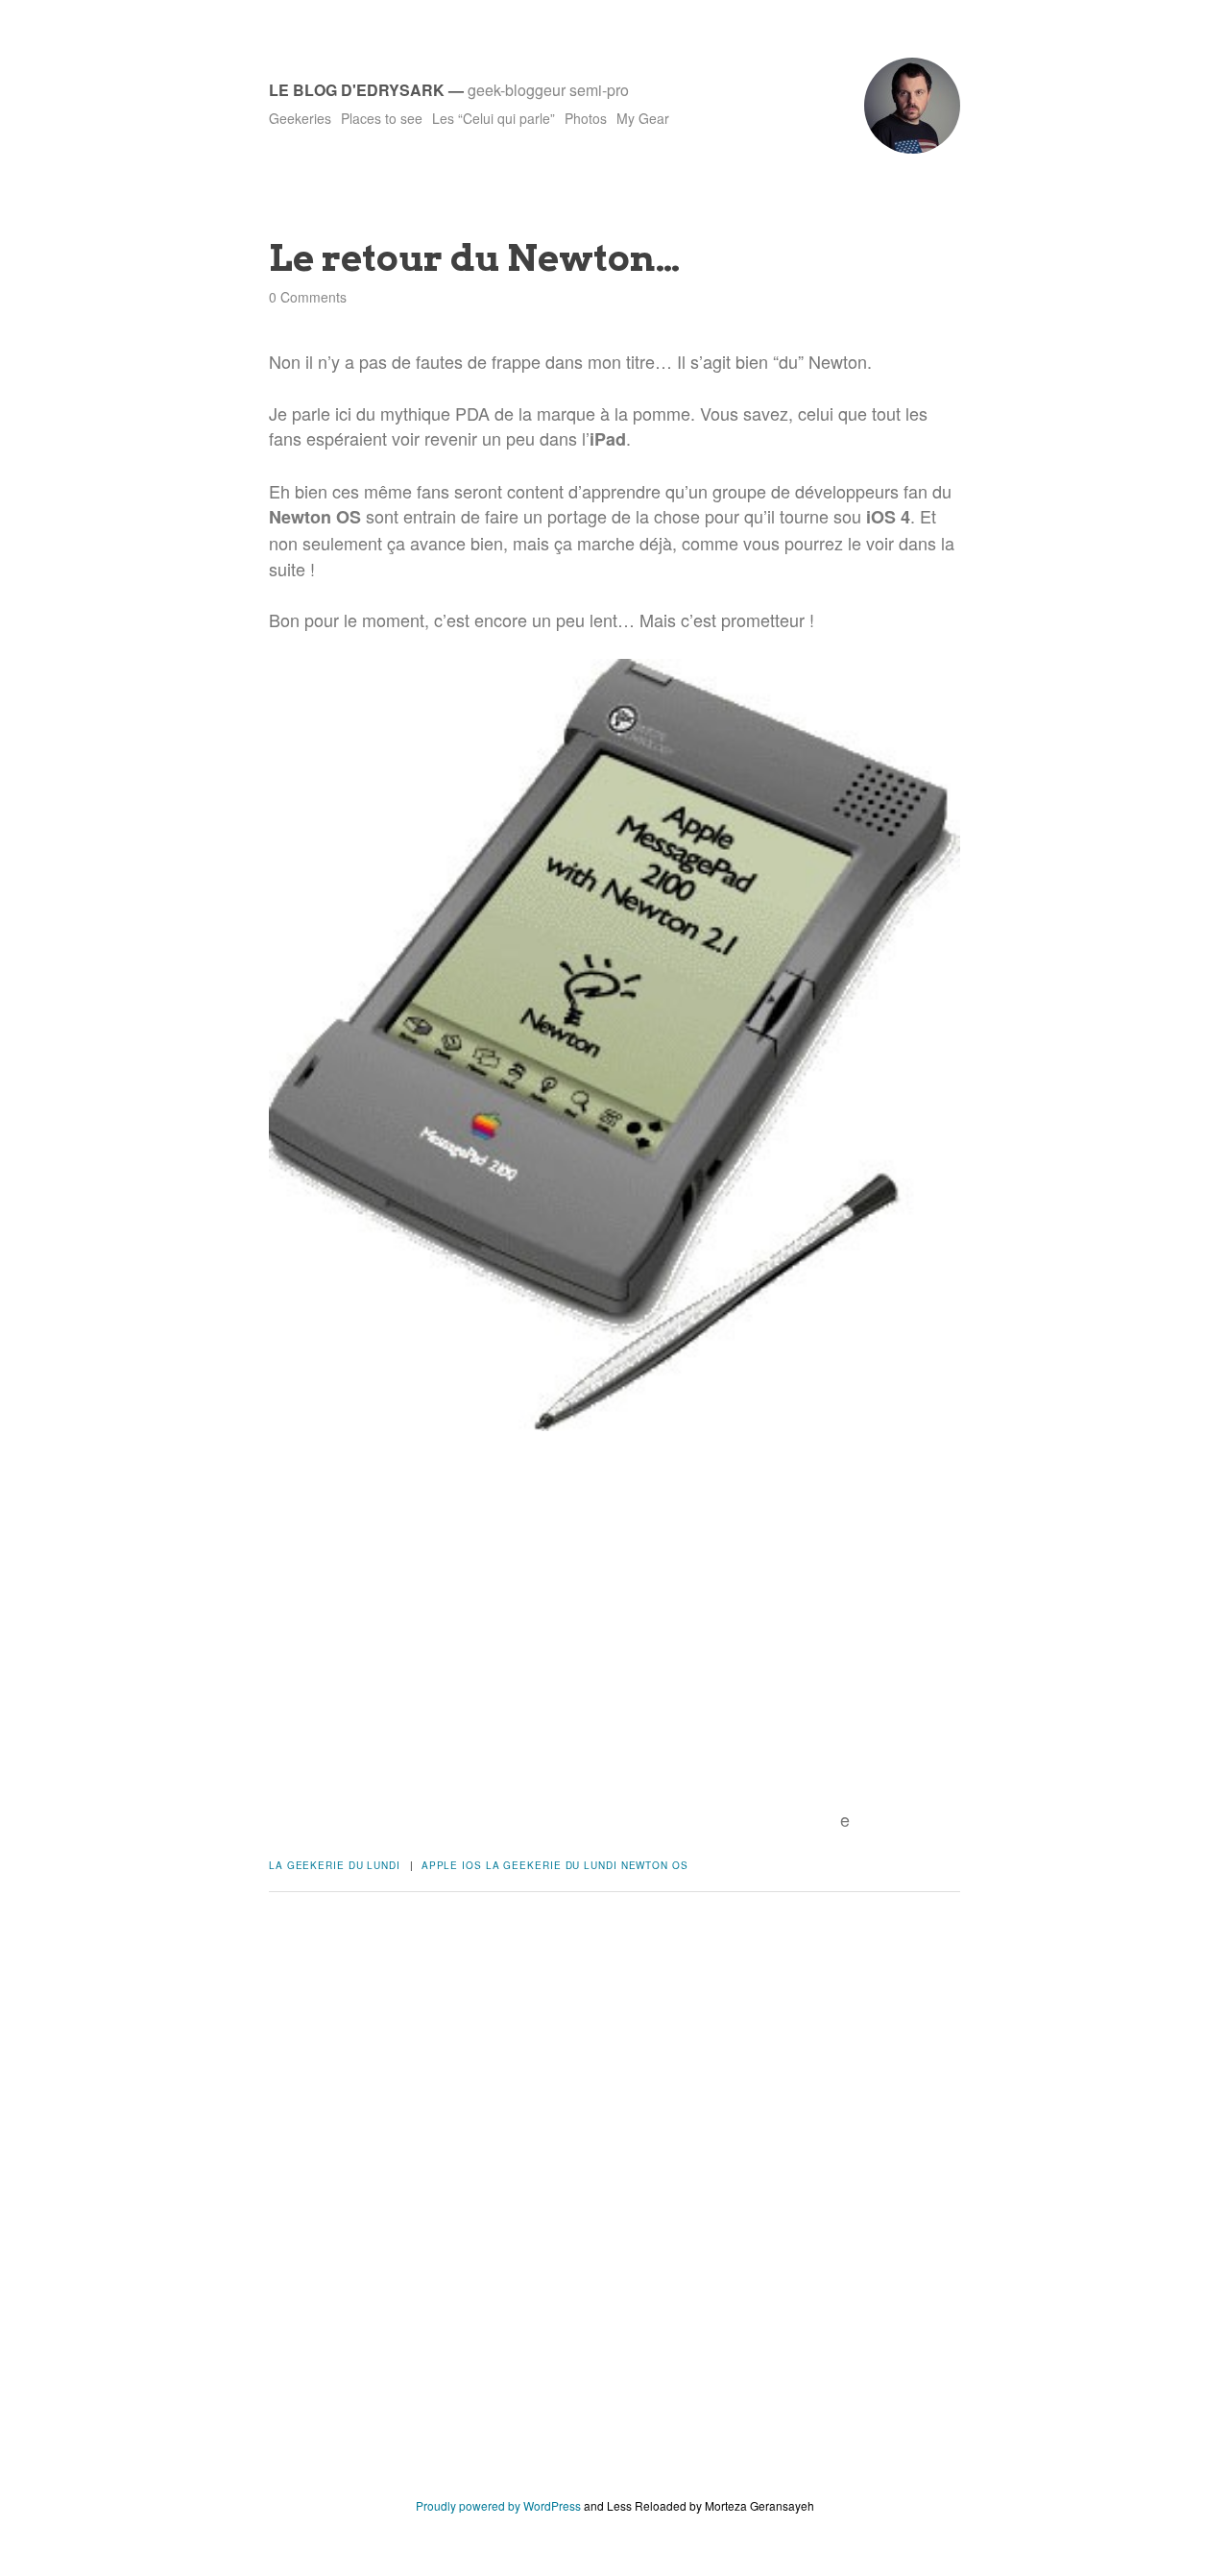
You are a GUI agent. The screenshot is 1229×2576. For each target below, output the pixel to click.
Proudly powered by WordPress (498, 2505)
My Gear (643, 118)
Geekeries (300, 118)
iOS (472, 1865)
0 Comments (308, 297)
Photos (586, 118)
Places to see (382, 118)
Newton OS (655, 1865)
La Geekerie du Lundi (335, 1865)
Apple (440, 1865)
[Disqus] (614, 2209)
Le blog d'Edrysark (357, 90)
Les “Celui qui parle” (494, 118)
